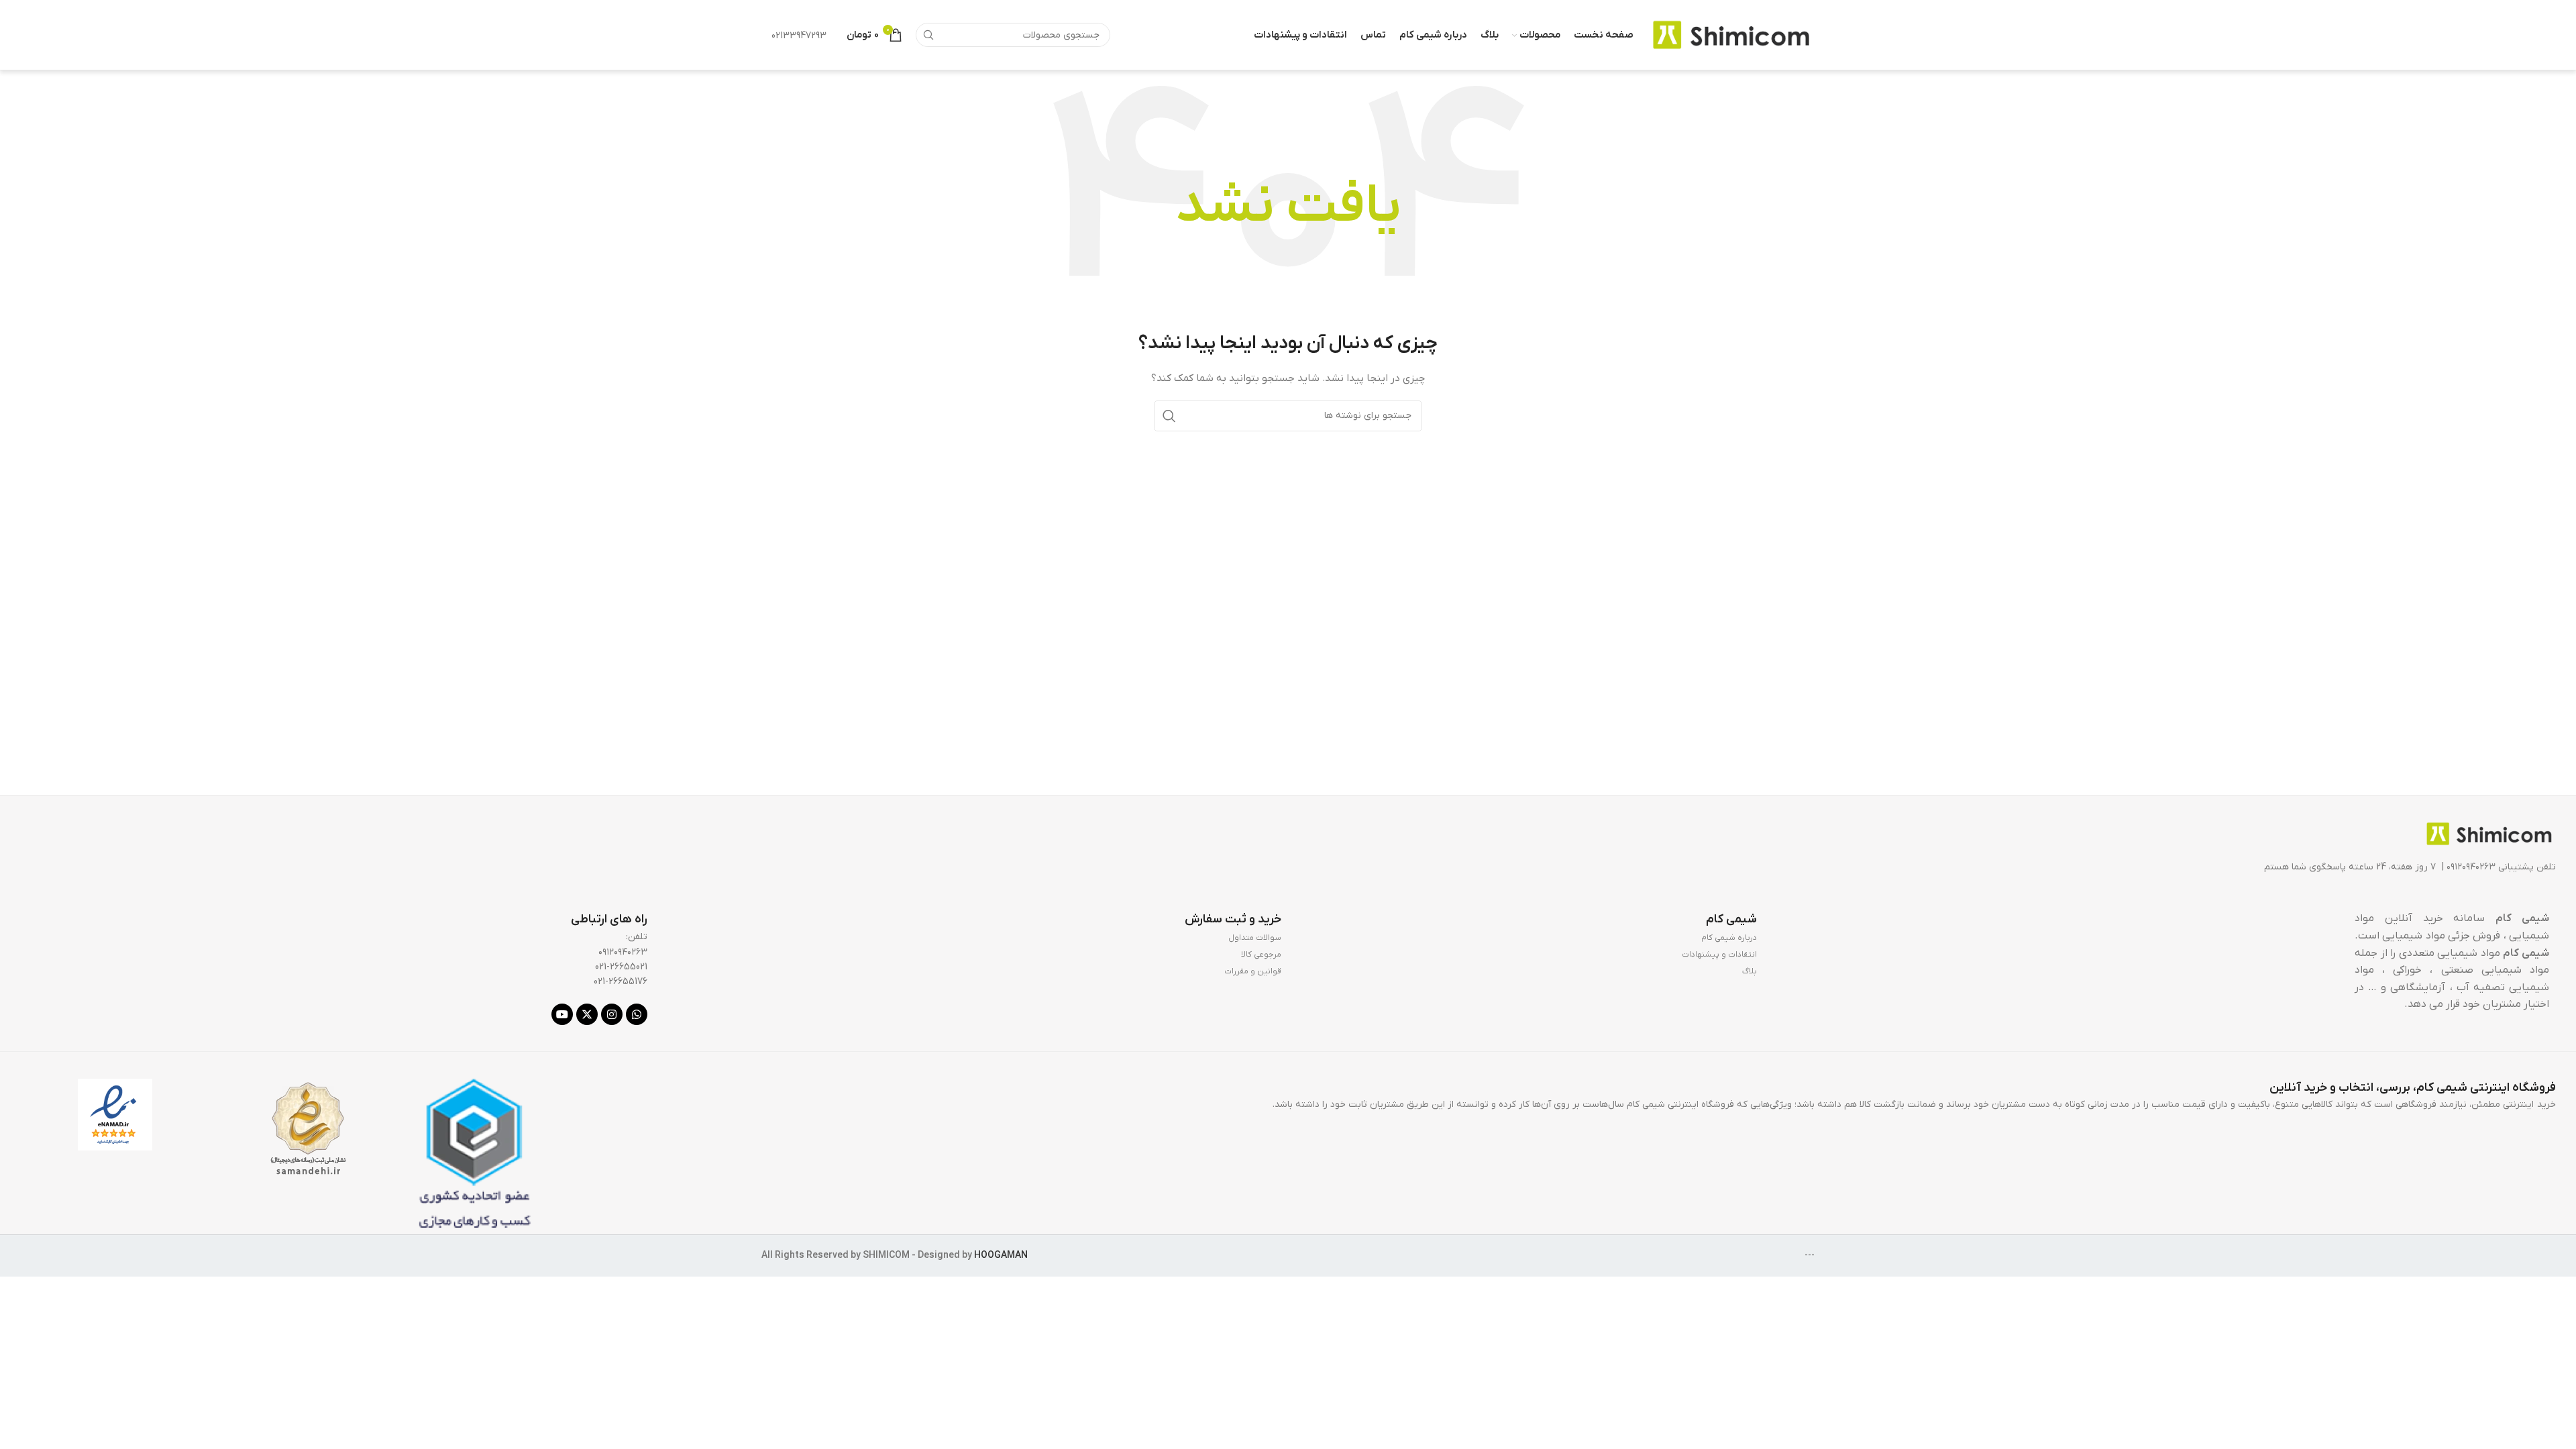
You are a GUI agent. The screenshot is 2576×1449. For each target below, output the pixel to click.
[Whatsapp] (637, 1014)
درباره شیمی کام (1729, 938)
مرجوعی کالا (1261, 955)
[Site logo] (1731, 35)
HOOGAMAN (1001, 1255)
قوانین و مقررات (1253, 971)
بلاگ (1750, 971)
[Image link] (2489, 834)
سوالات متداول (1255, 938)
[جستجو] (928, 35)
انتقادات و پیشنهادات (1719, 955)
